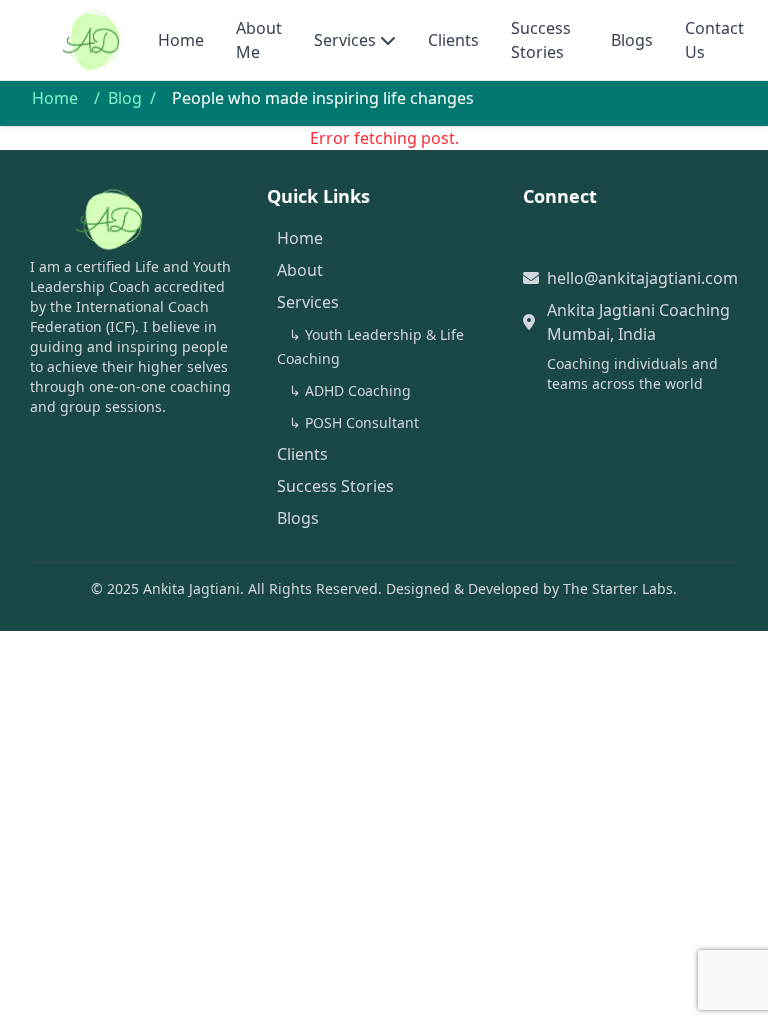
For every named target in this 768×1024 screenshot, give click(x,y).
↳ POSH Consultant (354, 422)
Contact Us (714, 40)
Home (181, 40)
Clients (453, 40)
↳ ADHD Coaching (350, 390)
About (300, 270)
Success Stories (541, 40)
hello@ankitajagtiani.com (642, 278)
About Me (259, 40)
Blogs (632, 40)
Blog (125, 98)
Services (345, 40)
